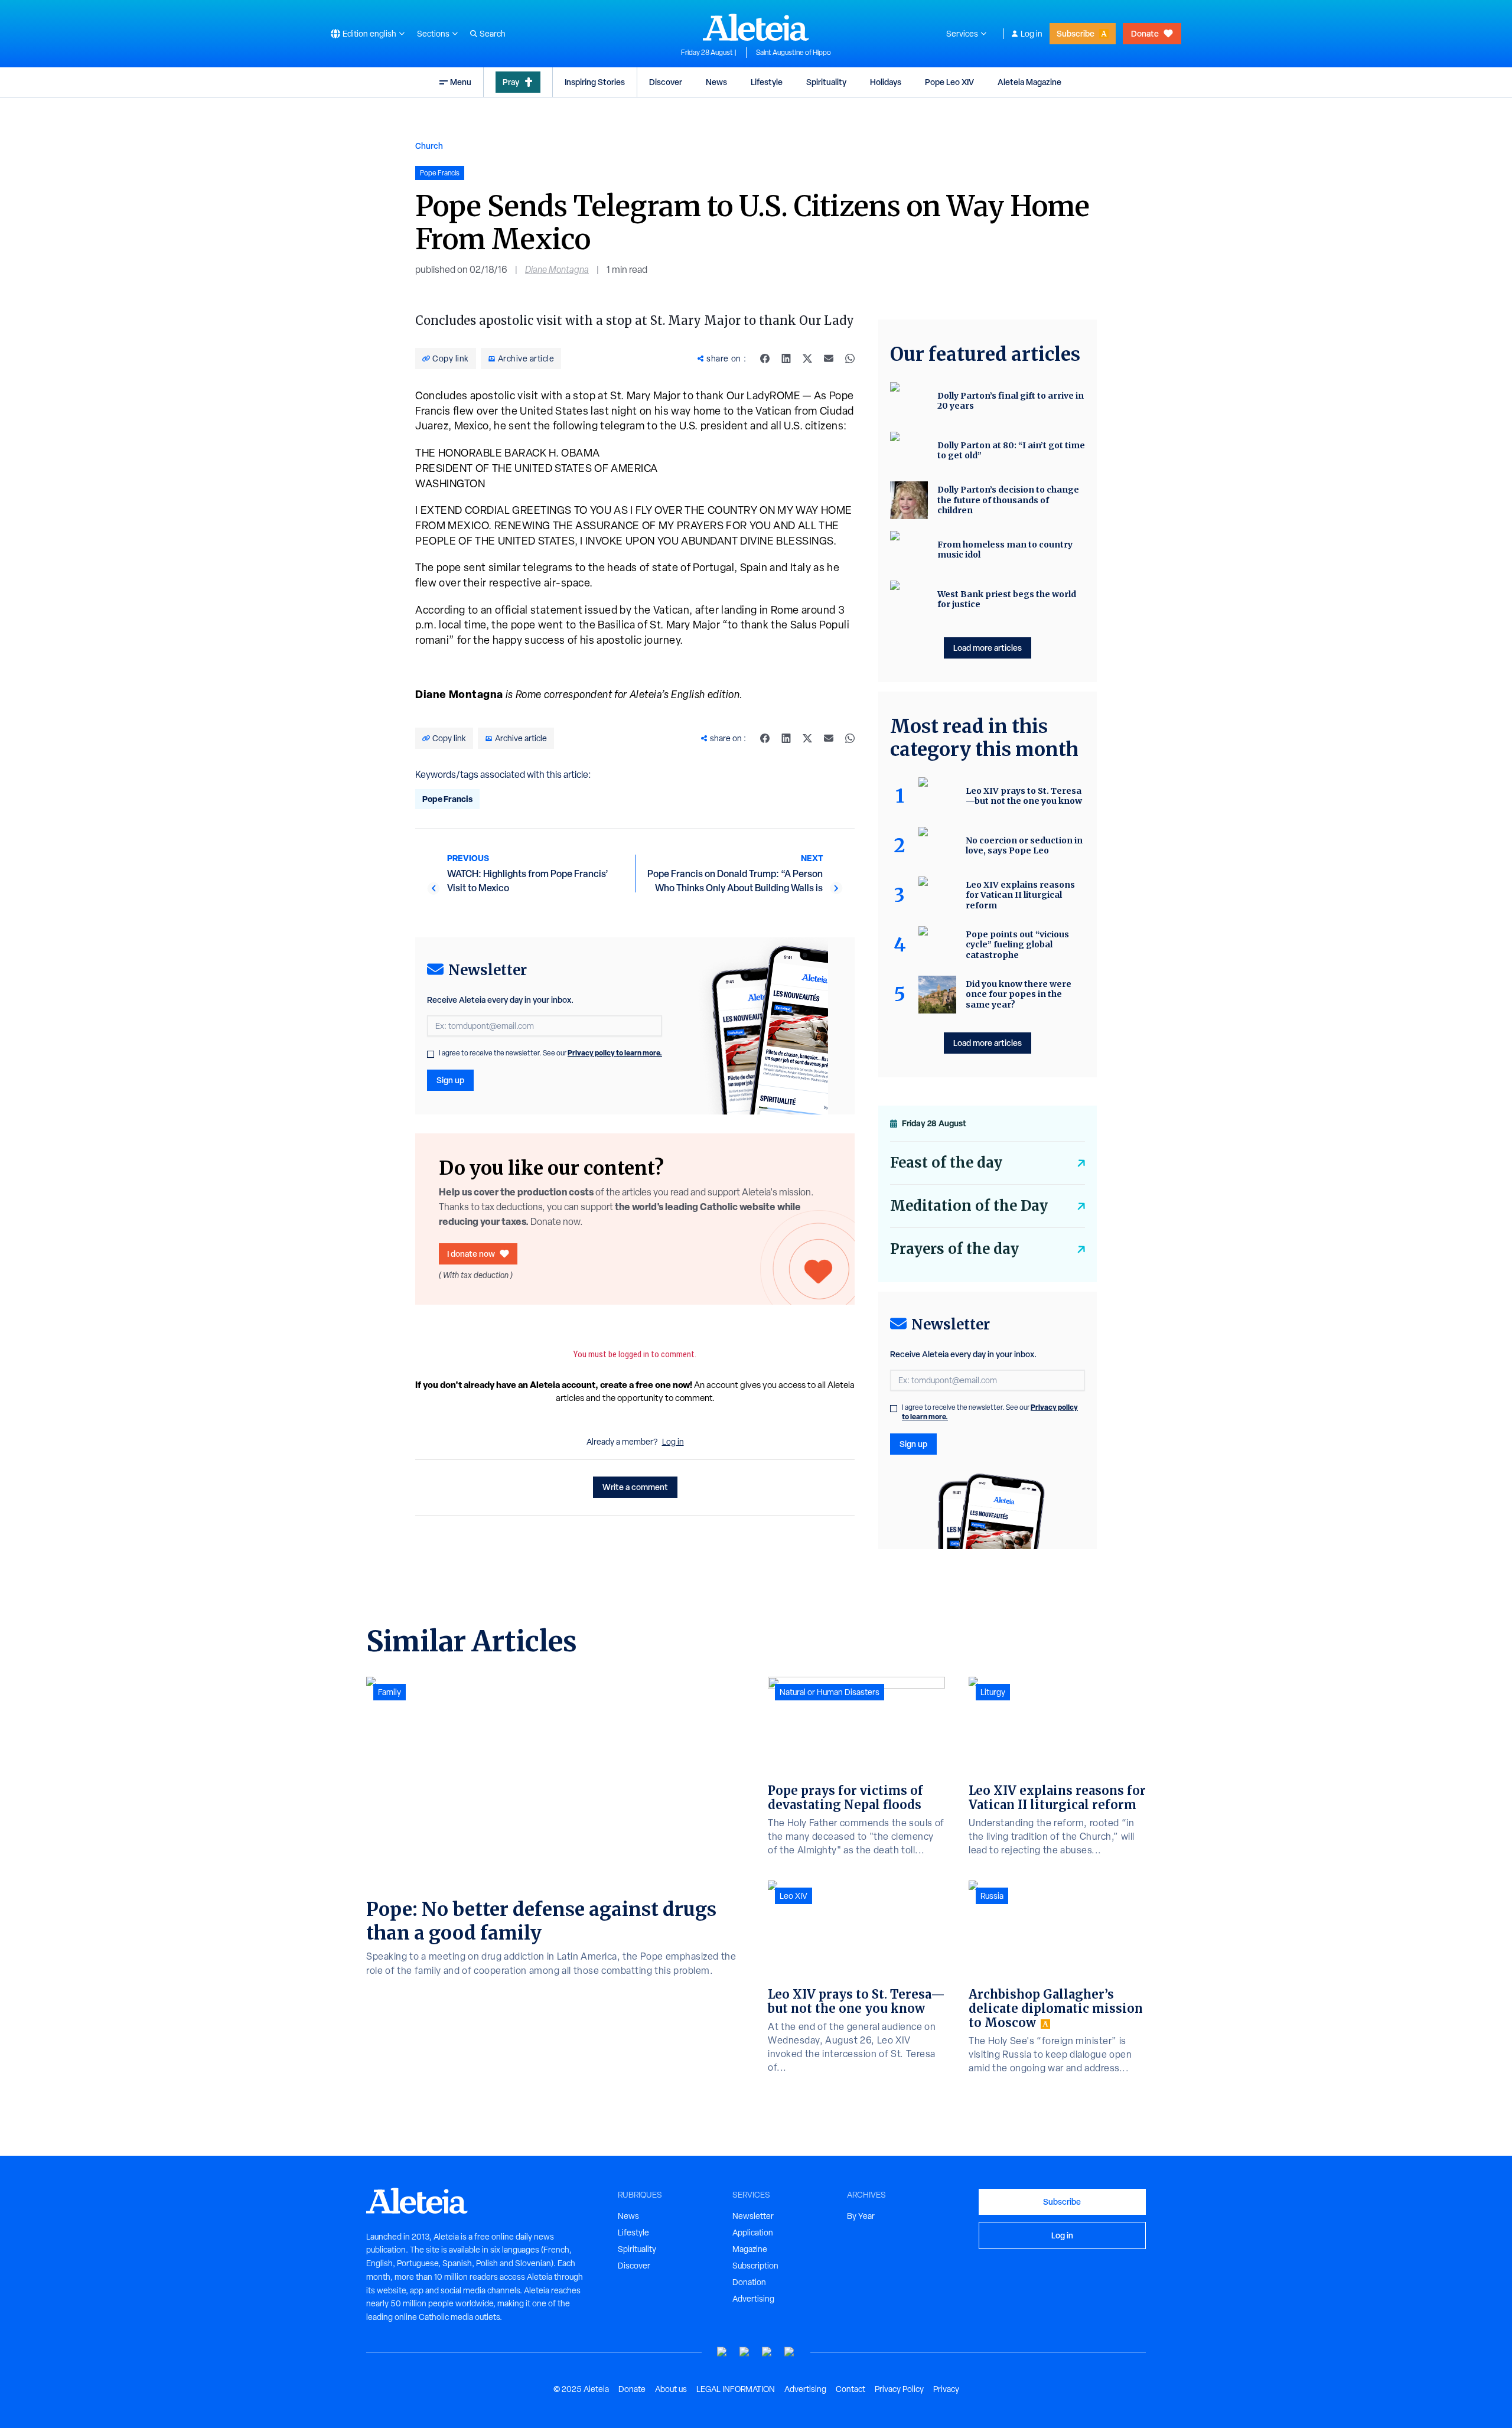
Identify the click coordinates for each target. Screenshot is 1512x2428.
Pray (511, 82)
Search (493, 34)
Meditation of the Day (969, 1206)
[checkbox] (431, 1054)
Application (753, 2233)
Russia (992, 1896)
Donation (749, 2282)
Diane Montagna (557, 270)
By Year (861, 2216)
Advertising (753, 2299)
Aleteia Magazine (1029, 82)
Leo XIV (794, 1896)
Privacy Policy (899, 2389)
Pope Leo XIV (949, 82)
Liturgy (993, 1692)
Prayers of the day (954, 1249)
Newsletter (753, 2216)
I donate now (471, 1254)
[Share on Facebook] (765, 359)
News (716, 82)
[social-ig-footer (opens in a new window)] (790, 2352)
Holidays (886, 82)
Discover (666, 82)
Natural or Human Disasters (830, 1692)
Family (390, 1692)
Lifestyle (767, 82)
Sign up (450, 1080)
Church (429, 146)
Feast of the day (946, 1163)
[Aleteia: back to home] (756, 27)
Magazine (750, 2249)
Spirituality (826, 82)
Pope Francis (447, 799)
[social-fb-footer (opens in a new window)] (745, 2352)
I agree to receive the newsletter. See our (550, 1053)
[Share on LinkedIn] (786, 359)
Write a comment (635, 1487)
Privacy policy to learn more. (615, 1053)
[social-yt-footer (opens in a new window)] (722, 2352)
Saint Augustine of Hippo (794, 53)
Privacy (946, 2389)
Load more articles (988, 648)
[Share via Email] (829, 359)
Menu (461, 82)
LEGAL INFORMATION (736, 2389)
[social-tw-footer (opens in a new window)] (767, 2352)
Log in (1032, 34)
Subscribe (1076, 33)
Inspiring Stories (595, 82)
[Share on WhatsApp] (850, 359)
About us (671, 2389)
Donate (1145, 33)
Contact (850, 2389)
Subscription (755, 2266)
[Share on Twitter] (807, 359)
